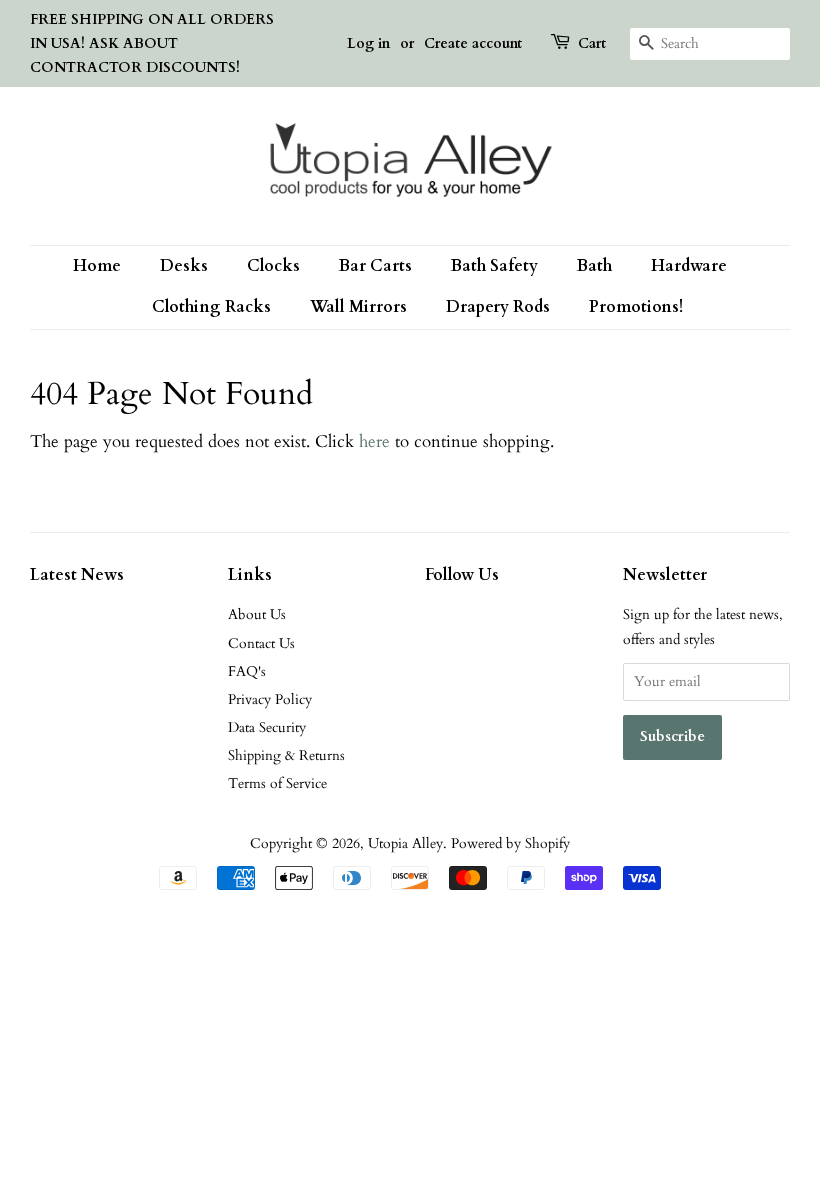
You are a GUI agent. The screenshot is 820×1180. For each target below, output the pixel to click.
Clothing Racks (211, 307)
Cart (592, 43)
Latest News (77, 575)
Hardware (689, 266)
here (374, 441)
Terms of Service (277, 783)
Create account (473, 43)
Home (97, 266)
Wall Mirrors (358, 307)
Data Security (267, 727)
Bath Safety (494, 266)
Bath (594, 266)
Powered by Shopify (510, 843)
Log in (368, 43)
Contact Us (261, 643)
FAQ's (247, 671)
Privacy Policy (270, 699)
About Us (257, 614)
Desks (184, 266)
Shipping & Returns (286, 755)
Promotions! (636, 307)
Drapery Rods (498, 307)
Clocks (273, 266)
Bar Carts (375, 266)
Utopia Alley (405, 843)
